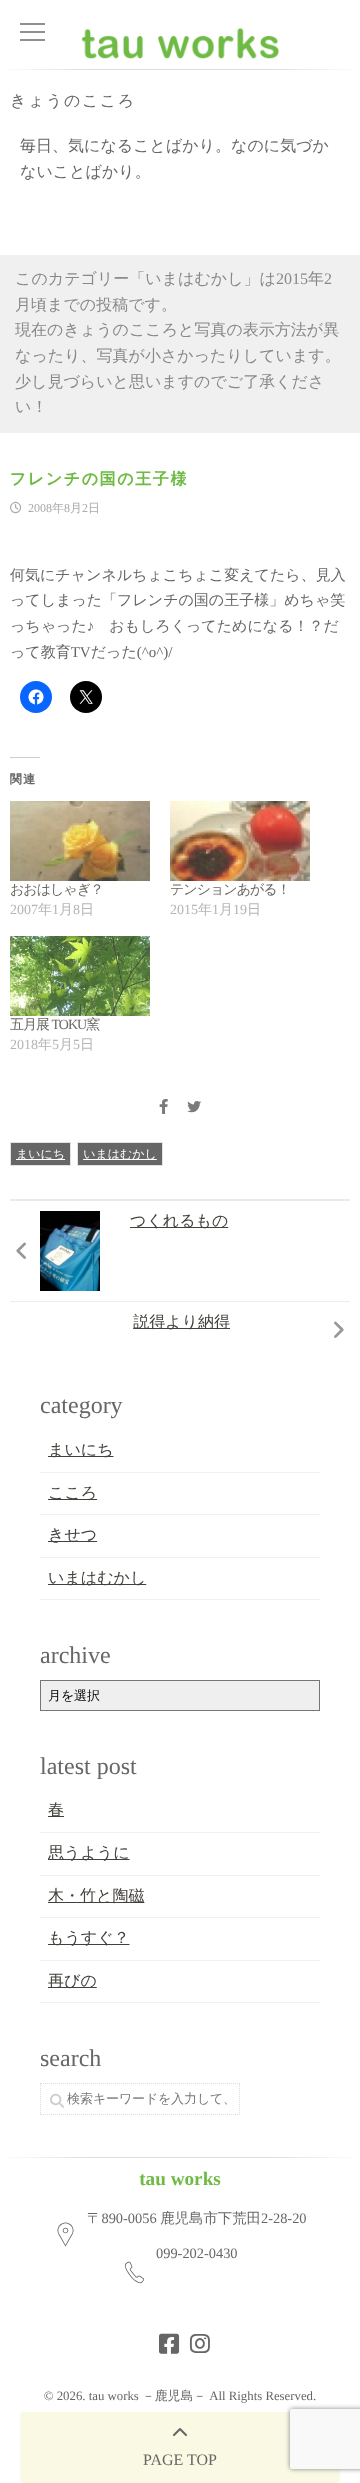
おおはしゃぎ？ (56, 890)
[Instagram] (194, 2338)
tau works (180, 2179)
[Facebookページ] (163, 2338)
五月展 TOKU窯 (54, 1025)
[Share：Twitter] (194, 1108)
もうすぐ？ (89, 1938)
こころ (72, 1493)
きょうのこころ (73, 101)
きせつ (72, 1535)
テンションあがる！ (230, 890)
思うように (89, 1853)
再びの (72, 1981)
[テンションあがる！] (240, 841)
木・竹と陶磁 (96, 1896)
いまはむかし (120, 1154)
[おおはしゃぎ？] (80, 841)
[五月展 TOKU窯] (80, 976)
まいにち (40, 1154)
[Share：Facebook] (163, 1108)
